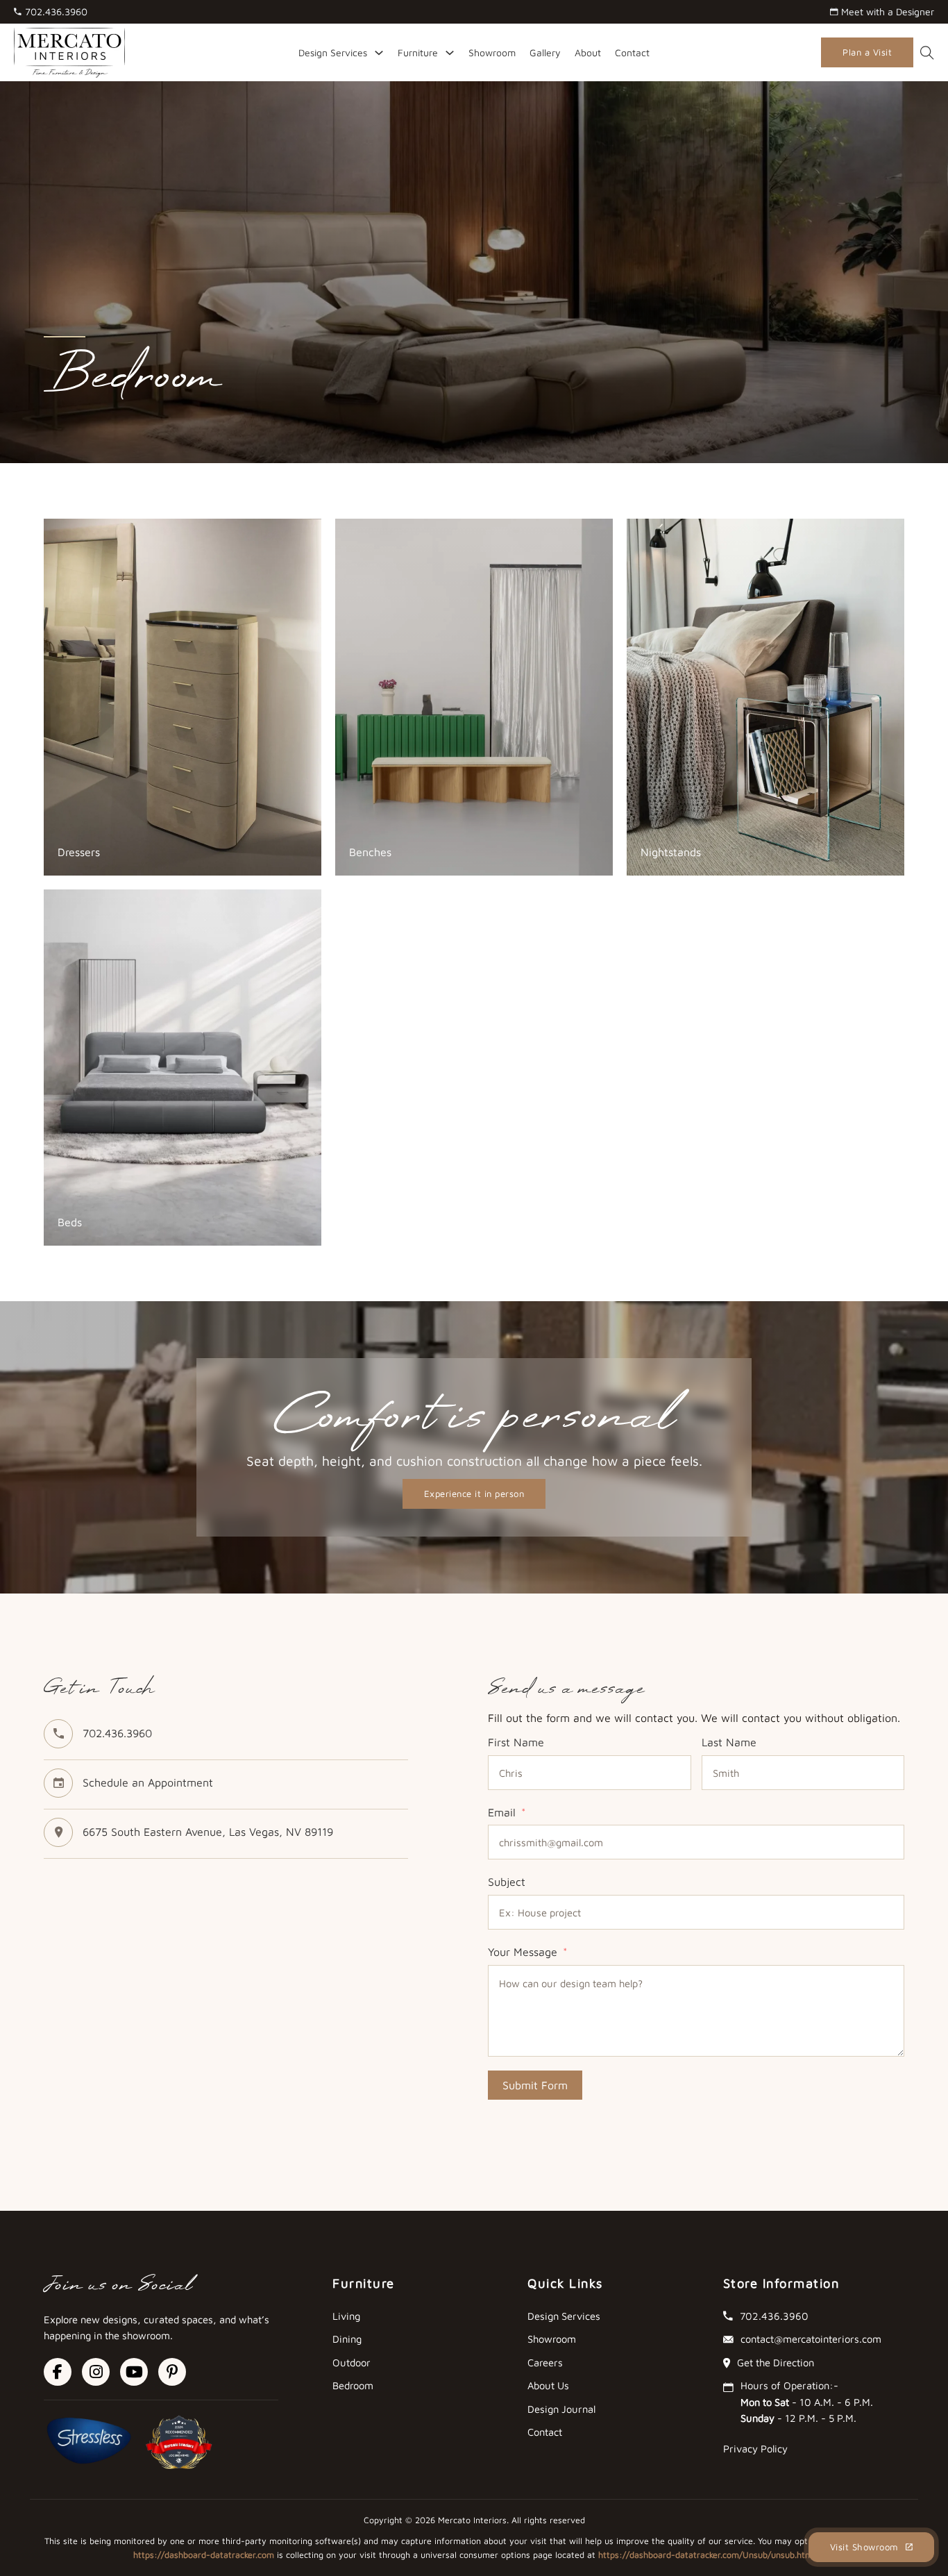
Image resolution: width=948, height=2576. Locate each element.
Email (502, 1812)
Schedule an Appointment (148, 1782)
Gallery (545, 52)
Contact (632, 52)
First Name (516, 1742)
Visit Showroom (864, 2547)
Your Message (523, 1952)
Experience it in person (474, 1494)
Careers (545, 2362)
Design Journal (561, 2409)
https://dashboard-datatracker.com (204, 2555)
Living (346, 2316)
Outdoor (352, 2362)
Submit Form (535, 2085)
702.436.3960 (117, 1733)
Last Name (729, 1742)
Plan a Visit (867, 52)
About (588, 52)
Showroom (492, 52)
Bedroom (353, 2385)
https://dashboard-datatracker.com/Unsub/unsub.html (706, 2555)
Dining (347, 2339)
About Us (548, 2385)
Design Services (333, 52)
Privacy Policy (755, 2449)
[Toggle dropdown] (379, 53)
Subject (507, 1882)
